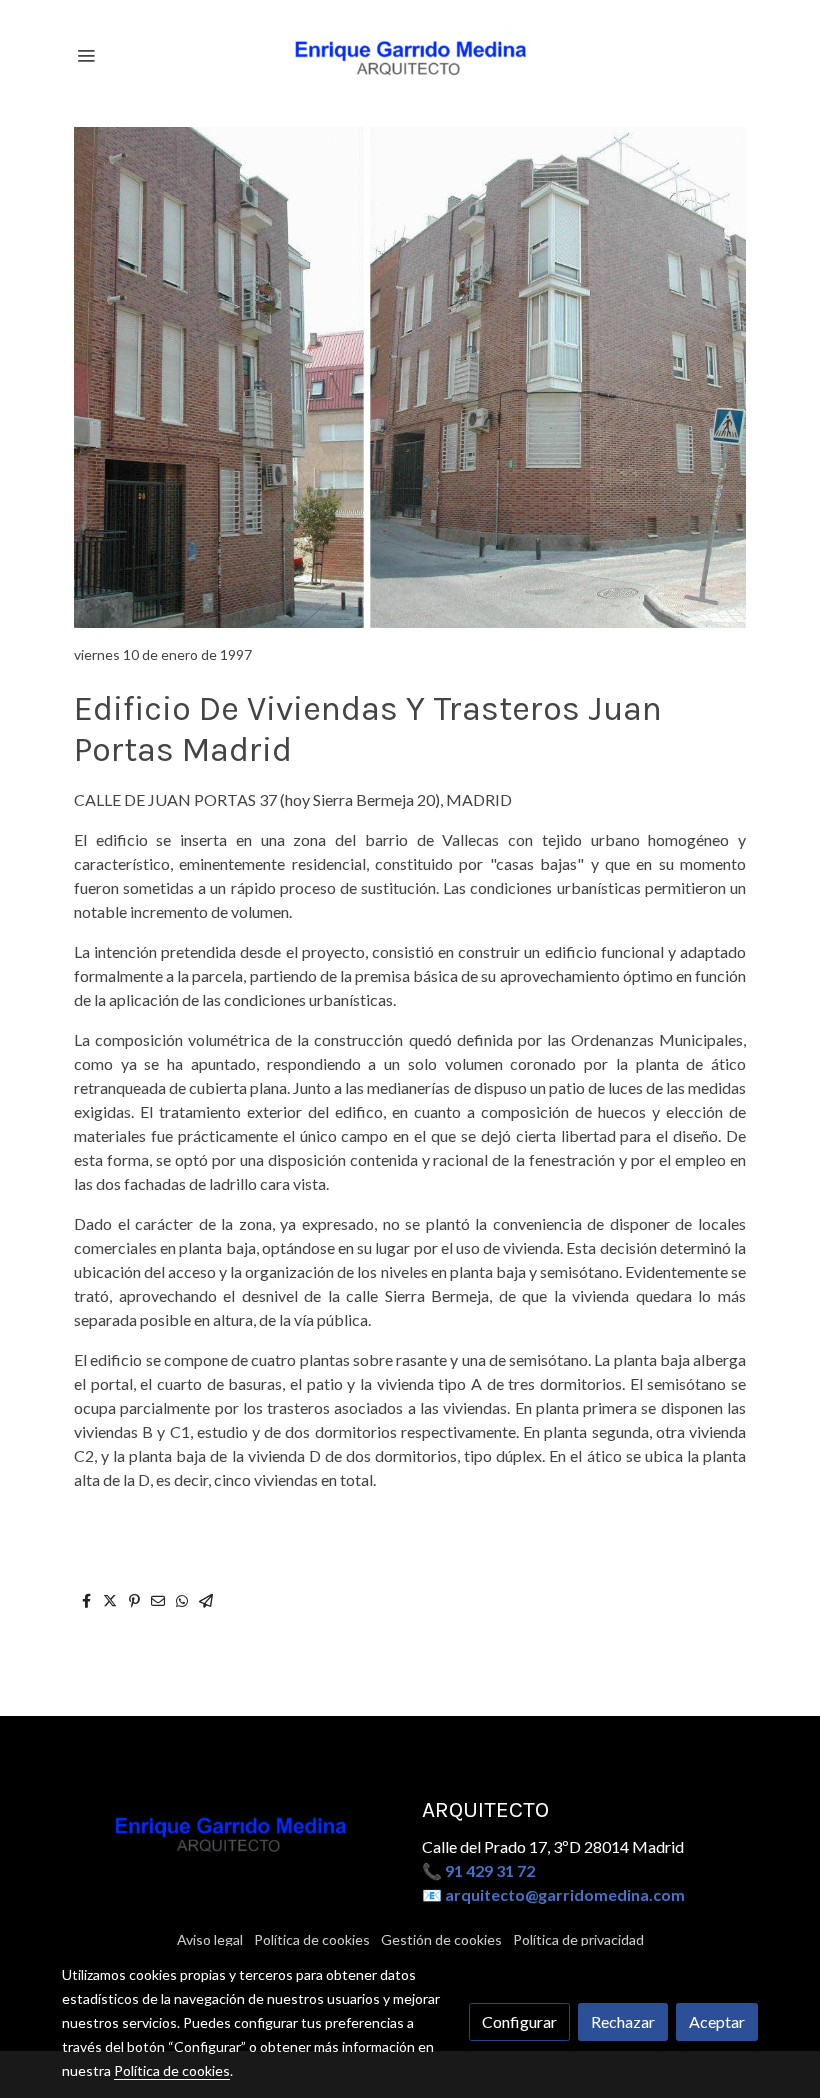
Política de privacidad (578, 1939)
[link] (410, 54)
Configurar (519, 2021)
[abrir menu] (86, 55)
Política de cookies (312, 1939)
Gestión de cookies (441, 1939)
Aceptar (717, 2021)
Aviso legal (210, 1939)
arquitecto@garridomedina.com (565, 1894)
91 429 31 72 (490, 1870)
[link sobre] (230, 1830)
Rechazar (623, 2021)
